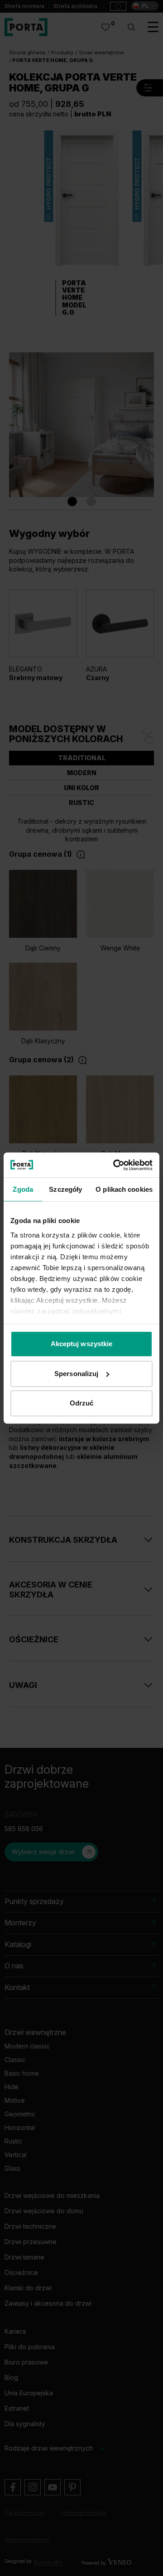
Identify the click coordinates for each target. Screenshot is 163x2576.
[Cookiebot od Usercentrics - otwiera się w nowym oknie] (115, 1165)
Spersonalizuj (76, 1374)
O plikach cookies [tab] (124, 1189)
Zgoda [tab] (23, 1189)
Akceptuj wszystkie (82, 1344)
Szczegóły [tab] (65, 1189)
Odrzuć (82, 1403)
